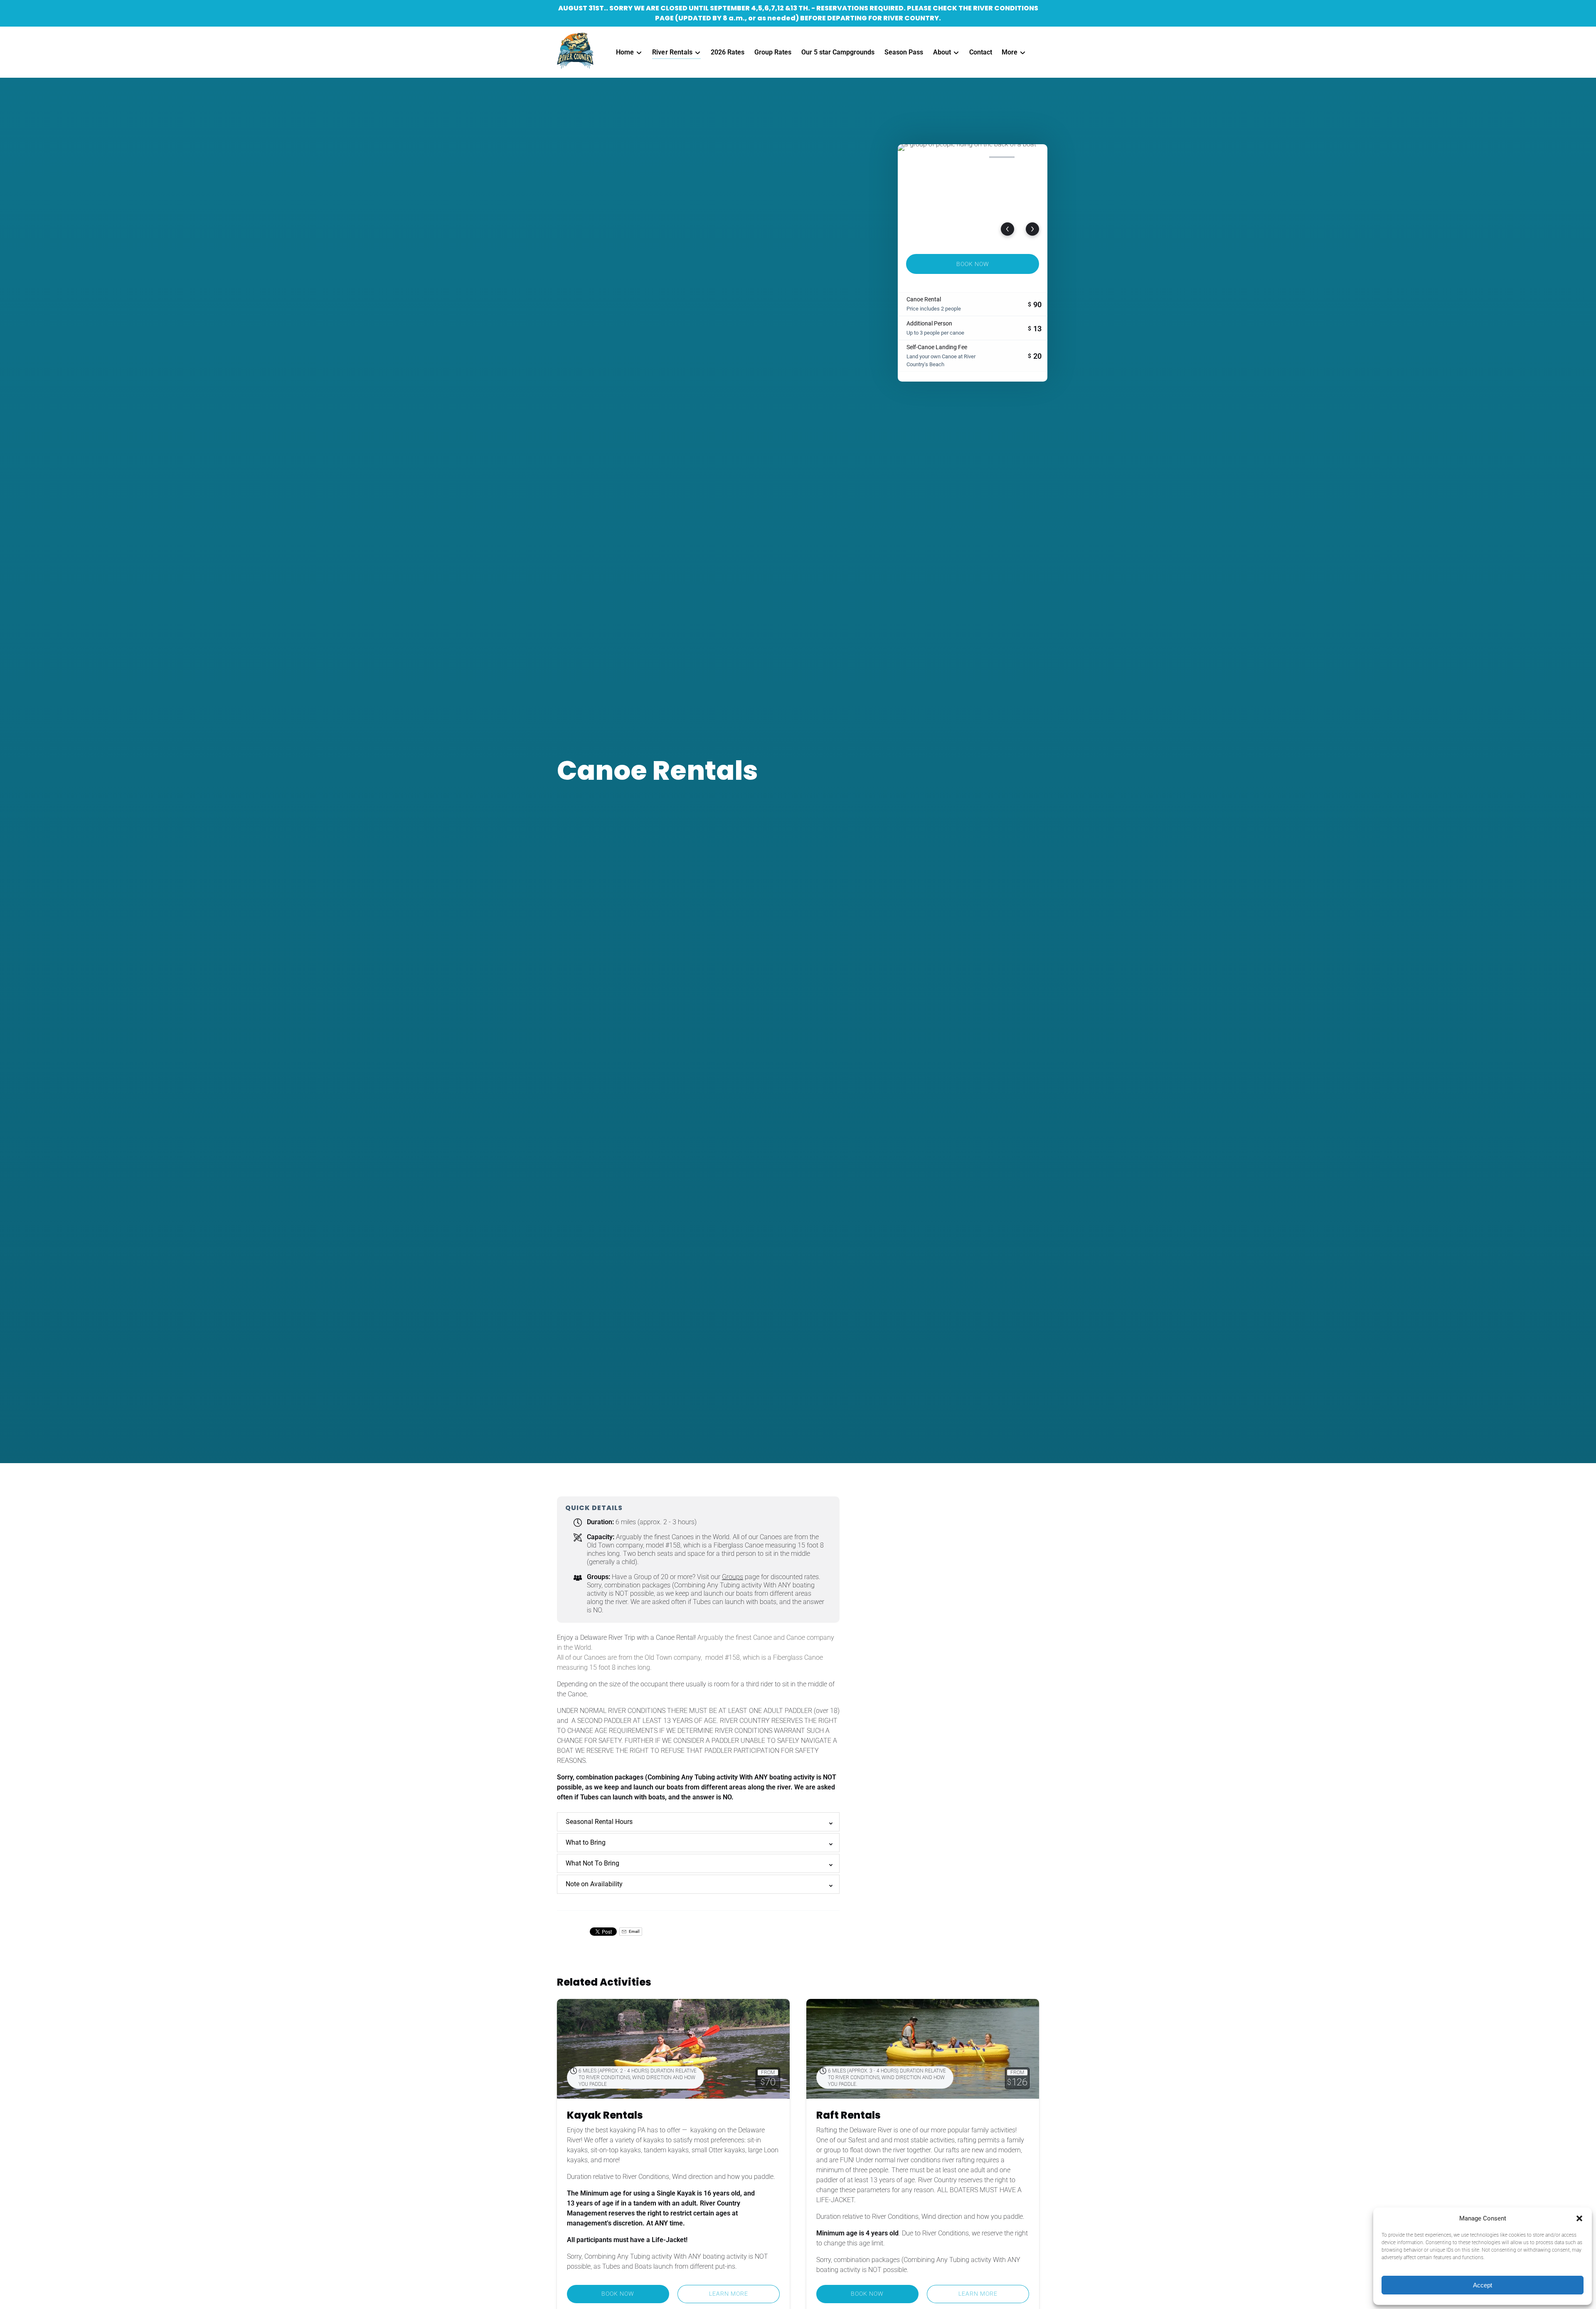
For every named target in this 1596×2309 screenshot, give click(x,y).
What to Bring (586, 1842)
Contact (981, 52)
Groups (733, 1577)
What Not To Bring (592, 1863)
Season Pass (904, 52)
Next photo (1032, 229)
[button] (1579, 2218)
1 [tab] (914, 157)
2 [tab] (943, 157)
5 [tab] (1031, 157)
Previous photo (1007, 229)
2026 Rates (728, 52)
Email (634, 1931)
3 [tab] (973, 157)
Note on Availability (594, 1884)
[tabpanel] (973, 194)
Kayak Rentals (605, 2115)
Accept (1483, 2285)
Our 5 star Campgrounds (838, 52)
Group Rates (773, 52)
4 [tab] (1002, 157)
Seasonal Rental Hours (599, 1822)
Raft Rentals (848, 2115)
